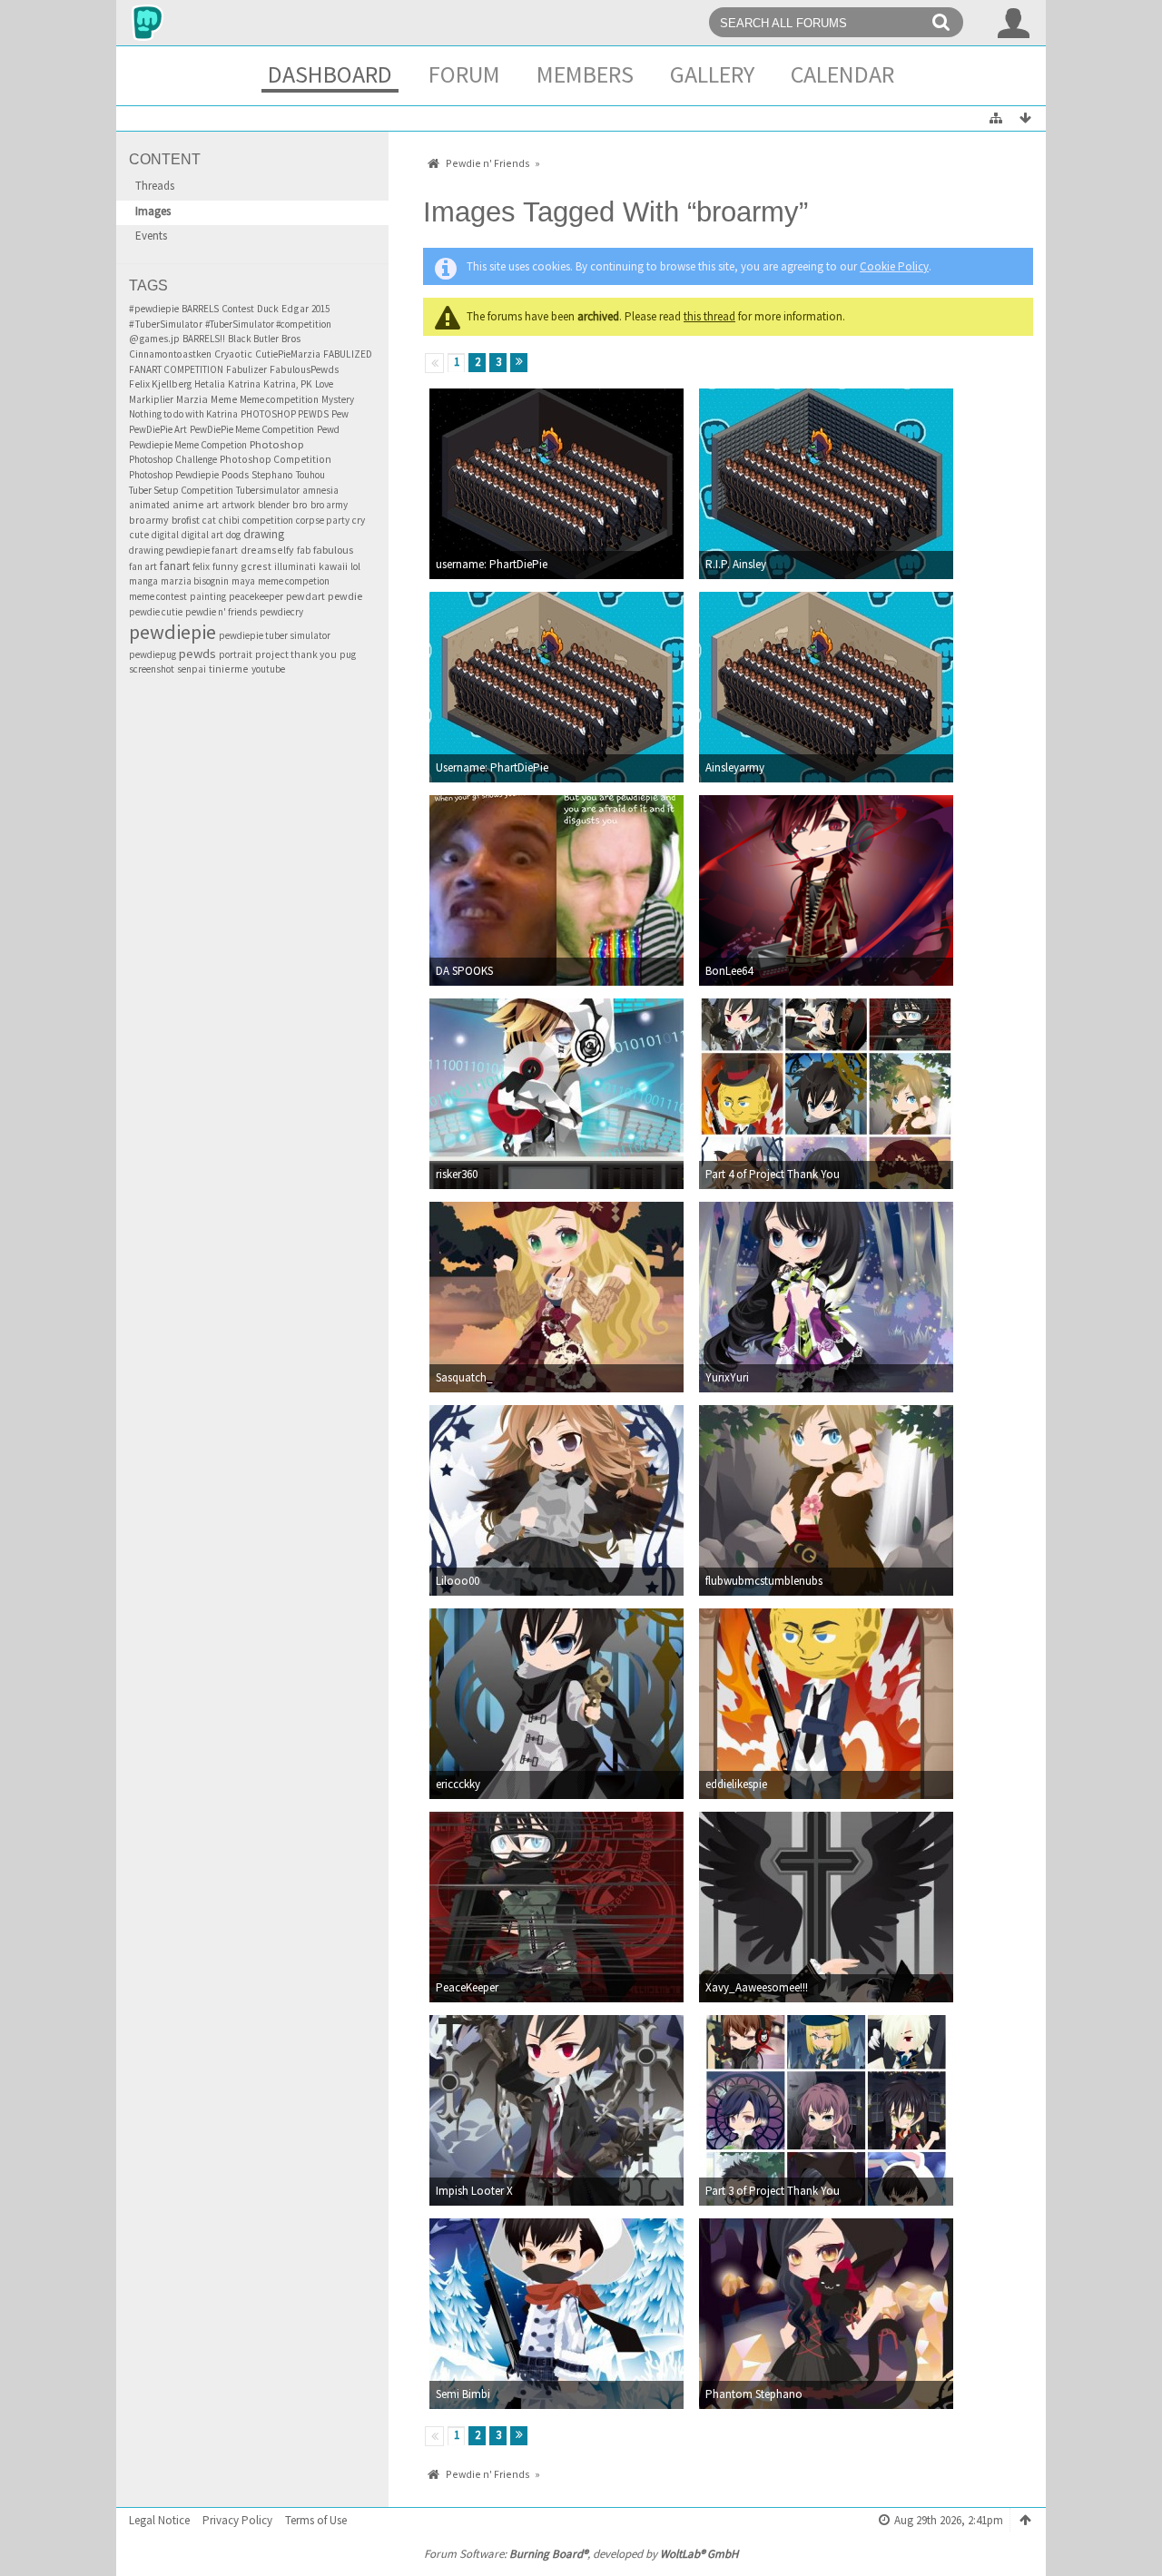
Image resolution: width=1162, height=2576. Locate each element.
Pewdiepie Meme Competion (188, 445)
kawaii (333, 566)
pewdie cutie (156, 612)
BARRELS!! (204, 339)
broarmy (149, 520)
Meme (224, 399)
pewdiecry (281, 612)
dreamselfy (267, 550)
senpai (192, 669)
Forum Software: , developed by (581, 2554)
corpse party (323, 520)
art (212, 505)
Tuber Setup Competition (181, 490)
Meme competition (279, 399)
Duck (268, 309)
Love (324, 384)
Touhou (310, 475)
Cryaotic (233, 354)
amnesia (320, 490)
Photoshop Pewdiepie (174, 475)
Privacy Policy (237, 2520)
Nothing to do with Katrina (183, 414)
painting (208, 596)
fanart (175, 566)
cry (359, 520)
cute (139, 535)
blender (274, 505)
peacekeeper (256, 596)
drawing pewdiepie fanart (183, 550)
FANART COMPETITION (176, 369)
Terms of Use (316, 2520)
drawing (264, 534)
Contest (238, 309)
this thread (709, 316)
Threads (155, 186)
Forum (464, 74)
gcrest (256, 566)
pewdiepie (172, 632)
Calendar (842, 74)
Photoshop (277, 444)
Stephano (272, 475)
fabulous (333, 550)
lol (355, 566)
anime (188, 504)
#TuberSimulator (166, 324)
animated (149, 505)
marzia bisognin (195, 581)
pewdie (345, 596)
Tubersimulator (268, 490)
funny (225, 566)
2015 (320, 309)
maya (243, 581)
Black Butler (253, 339)
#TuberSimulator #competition (268, 324)
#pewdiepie (154, 309)
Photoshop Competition (276, 459)
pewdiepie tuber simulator (275, 635)
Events (151, 236)
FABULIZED (348, 354)
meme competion (294, 581)
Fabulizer (246, 369)
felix (201, 566)
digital (165, 535)
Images (153, 211)
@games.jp (154, 339)
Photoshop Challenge (173, 459)
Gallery (712, 74)
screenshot (152, 669)
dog (233, 535)
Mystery (338, 399)
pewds (197, 654)
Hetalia (210, 384)
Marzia (192, 399)
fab (304, 550)
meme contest (158, 596)
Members (585, 74)
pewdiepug (153, 654)
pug (348, 654)
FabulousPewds (304, 369)
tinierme (229, 669)
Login (1014, 23)
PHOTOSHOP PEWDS (285, 414)
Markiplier (151, 399)
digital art (202, 535)
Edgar (295, 308)
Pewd (328, 429)
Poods (235, 474)
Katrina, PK (288, 384)
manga (143, 581)
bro (300, 505)
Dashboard (330, 74)
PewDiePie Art (158, 429)
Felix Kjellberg (160, 384)
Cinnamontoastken (170, 354)
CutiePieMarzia (288, 354)
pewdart (305, 596)
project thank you (296, 654)
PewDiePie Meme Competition (252, 429)
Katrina (244, 384)
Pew (340, 414)
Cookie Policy (894, 266)
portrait (236, 654)
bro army (329, 505)
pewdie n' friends (221, 612)
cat (209, 520)
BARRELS (200, 309)
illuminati (295, 566)
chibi (229, 520)
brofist (186, 520)
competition (268, 520)
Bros (291, 338)
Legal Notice (159, 2520)
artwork (238, 505)
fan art (143, 566)
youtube (268, 669)
